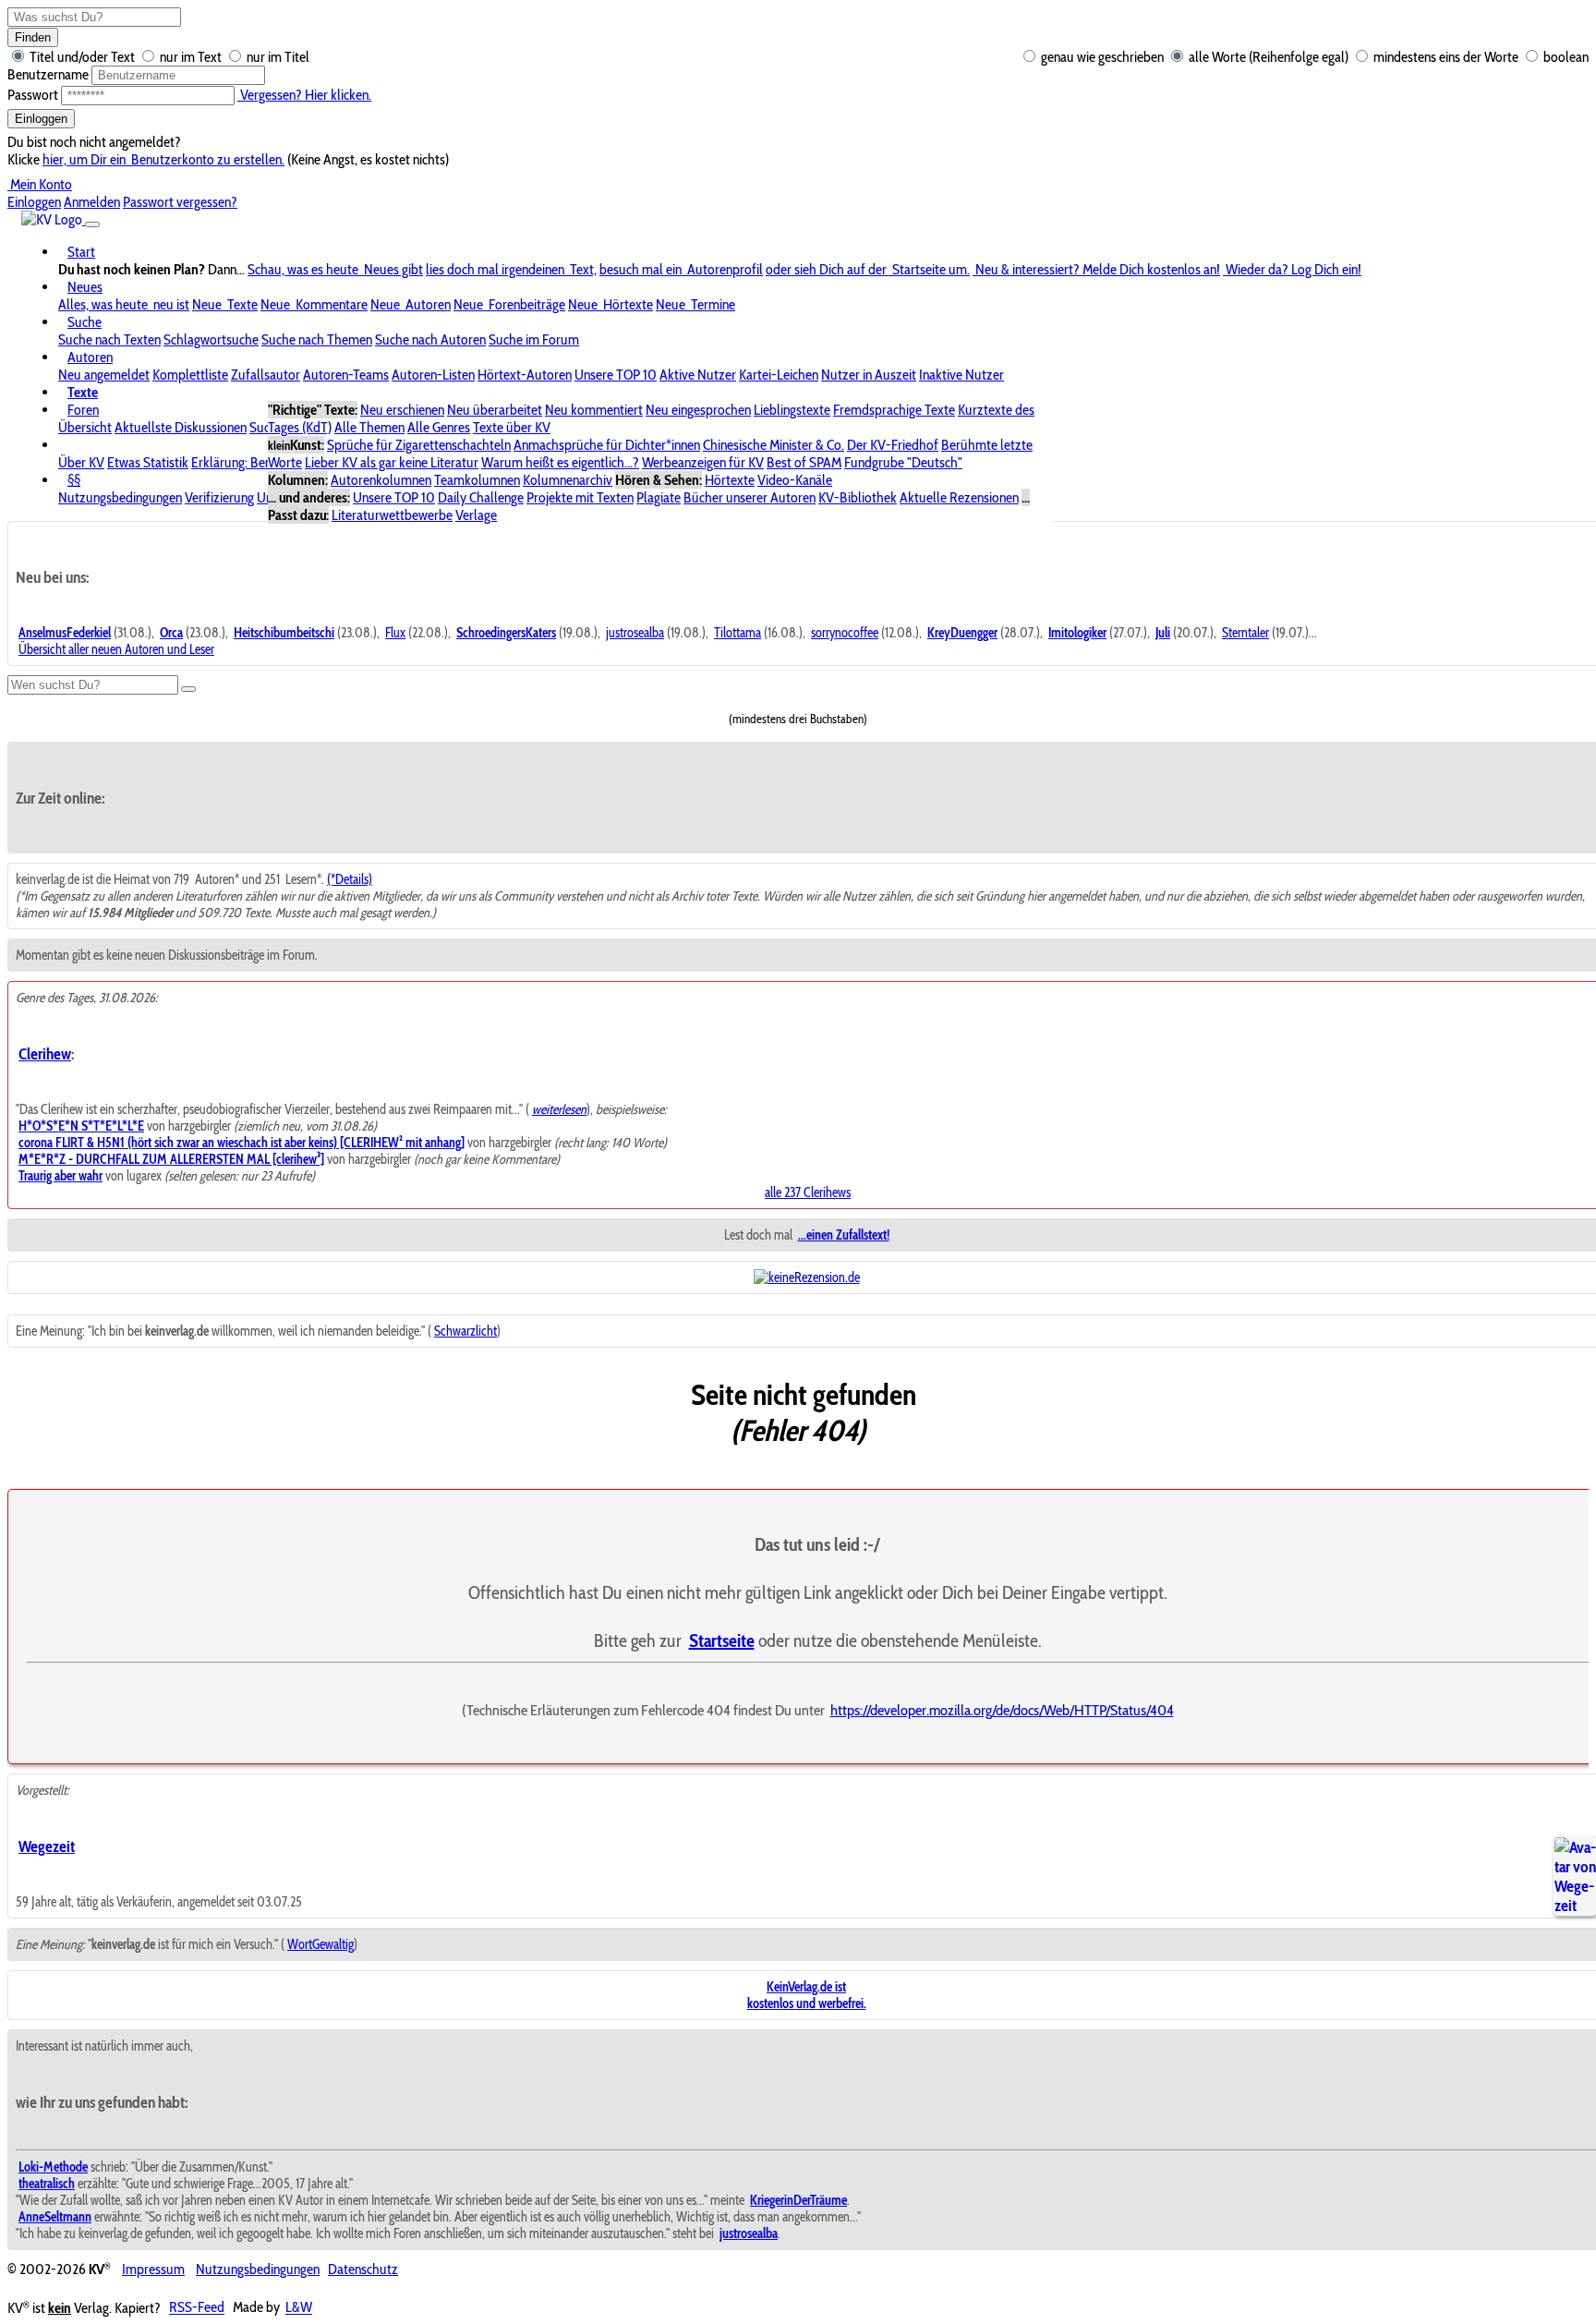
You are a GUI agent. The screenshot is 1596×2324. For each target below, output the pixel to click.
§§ (74, 480)
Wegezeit (47, 1846)
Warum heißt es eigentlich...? (560, 462)
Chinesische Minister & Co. (774, 445)
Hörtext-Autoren (525, 375)
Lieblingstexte (792, 410)
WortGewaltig (320, 1944)
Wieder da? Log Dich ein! (1292, 269)
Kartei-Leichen (779, 375)
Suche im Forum (534, 339)
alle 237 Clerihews (808, 1192)
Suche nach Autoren (430, 339)
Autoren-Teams (346, 375)
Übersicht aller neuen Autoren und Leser (116, 649)
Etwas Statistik (148, 462)
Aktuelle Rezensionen (959, 497)
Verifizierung (219, 497)
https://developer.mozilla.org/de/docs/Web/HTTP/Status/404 (1002, 1710)
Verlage (476, 515)
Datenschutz (363, 2269)
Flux (395, 633)
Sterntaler (1245, 633)
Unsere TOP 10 (616, 375)
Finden (33, 37)
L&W (299, 2308)
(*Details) (350, 879)
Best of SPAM (804, 462)
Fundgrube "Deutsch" (903, 462)
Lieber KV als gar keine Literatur (392, 462)
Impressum (153, 2269)
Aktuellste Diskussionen (181, 427)
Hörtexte (730, 480)
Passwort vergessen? (180, 202)
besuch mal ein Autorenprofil (681, 269)
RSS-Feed (197, 2308)
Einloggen (41, 119)
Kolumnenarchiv (568, 480)
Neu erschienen (402, 410)
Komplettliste (190, 375)
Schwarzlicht (465, 1331)
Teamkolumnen (477, 480)
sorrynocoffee (845, 633)
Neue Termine (695, 304)
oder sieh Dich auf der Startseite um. (868, 269)
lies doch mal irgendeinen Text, (511, 269)
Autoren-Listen (433, 375)
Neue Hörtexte (611, 304)
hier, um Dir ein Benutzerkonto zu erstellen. (163, 159)
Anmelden (92, 202)
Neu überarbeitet (495, 410)
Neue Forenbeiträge (509, 304)
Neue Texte (225, 304)
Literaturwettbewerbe (392, 515)
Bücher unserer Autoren (750, 497)
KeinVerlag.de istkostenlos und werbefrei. (807, 1995)
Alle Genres (439, 427)
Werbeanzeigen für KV (703, 462)
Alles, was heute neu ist (124, 304)
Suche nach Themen (317, 339)
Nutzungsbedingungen (120, 497)
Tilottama (738, 633)
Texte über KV (512, 427)
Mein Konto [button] (40, 184)
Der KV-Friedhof (893, 445)
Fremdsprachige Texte (894, 410)
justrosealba (635, 633)
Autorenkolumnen (381, 480)
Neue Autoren (411, 304)
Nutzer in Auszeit (869, 375)
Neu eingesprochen (698, 410)
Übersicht (85, 427)
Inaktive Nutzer (961, 375)
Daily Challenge (481, 497)
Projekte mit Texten (580, 497)
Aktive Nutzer (698, 375)
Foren (83, 410)
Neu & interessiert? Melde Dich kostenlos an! (1096, 269)
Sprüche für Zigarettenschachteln (419, 445)
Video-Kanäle (795, 480)
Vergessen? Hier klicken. (304, 95)
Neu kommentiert (594, 410)
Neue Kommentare (314, 304)
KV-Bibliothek (858, 497)
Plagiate (659, 497)
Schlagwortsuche (211, 339)
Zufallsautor (266, 375)
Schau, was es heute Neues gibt (335, 269)
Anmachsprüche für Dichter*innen (607, 445)
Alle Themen (369, 427)
